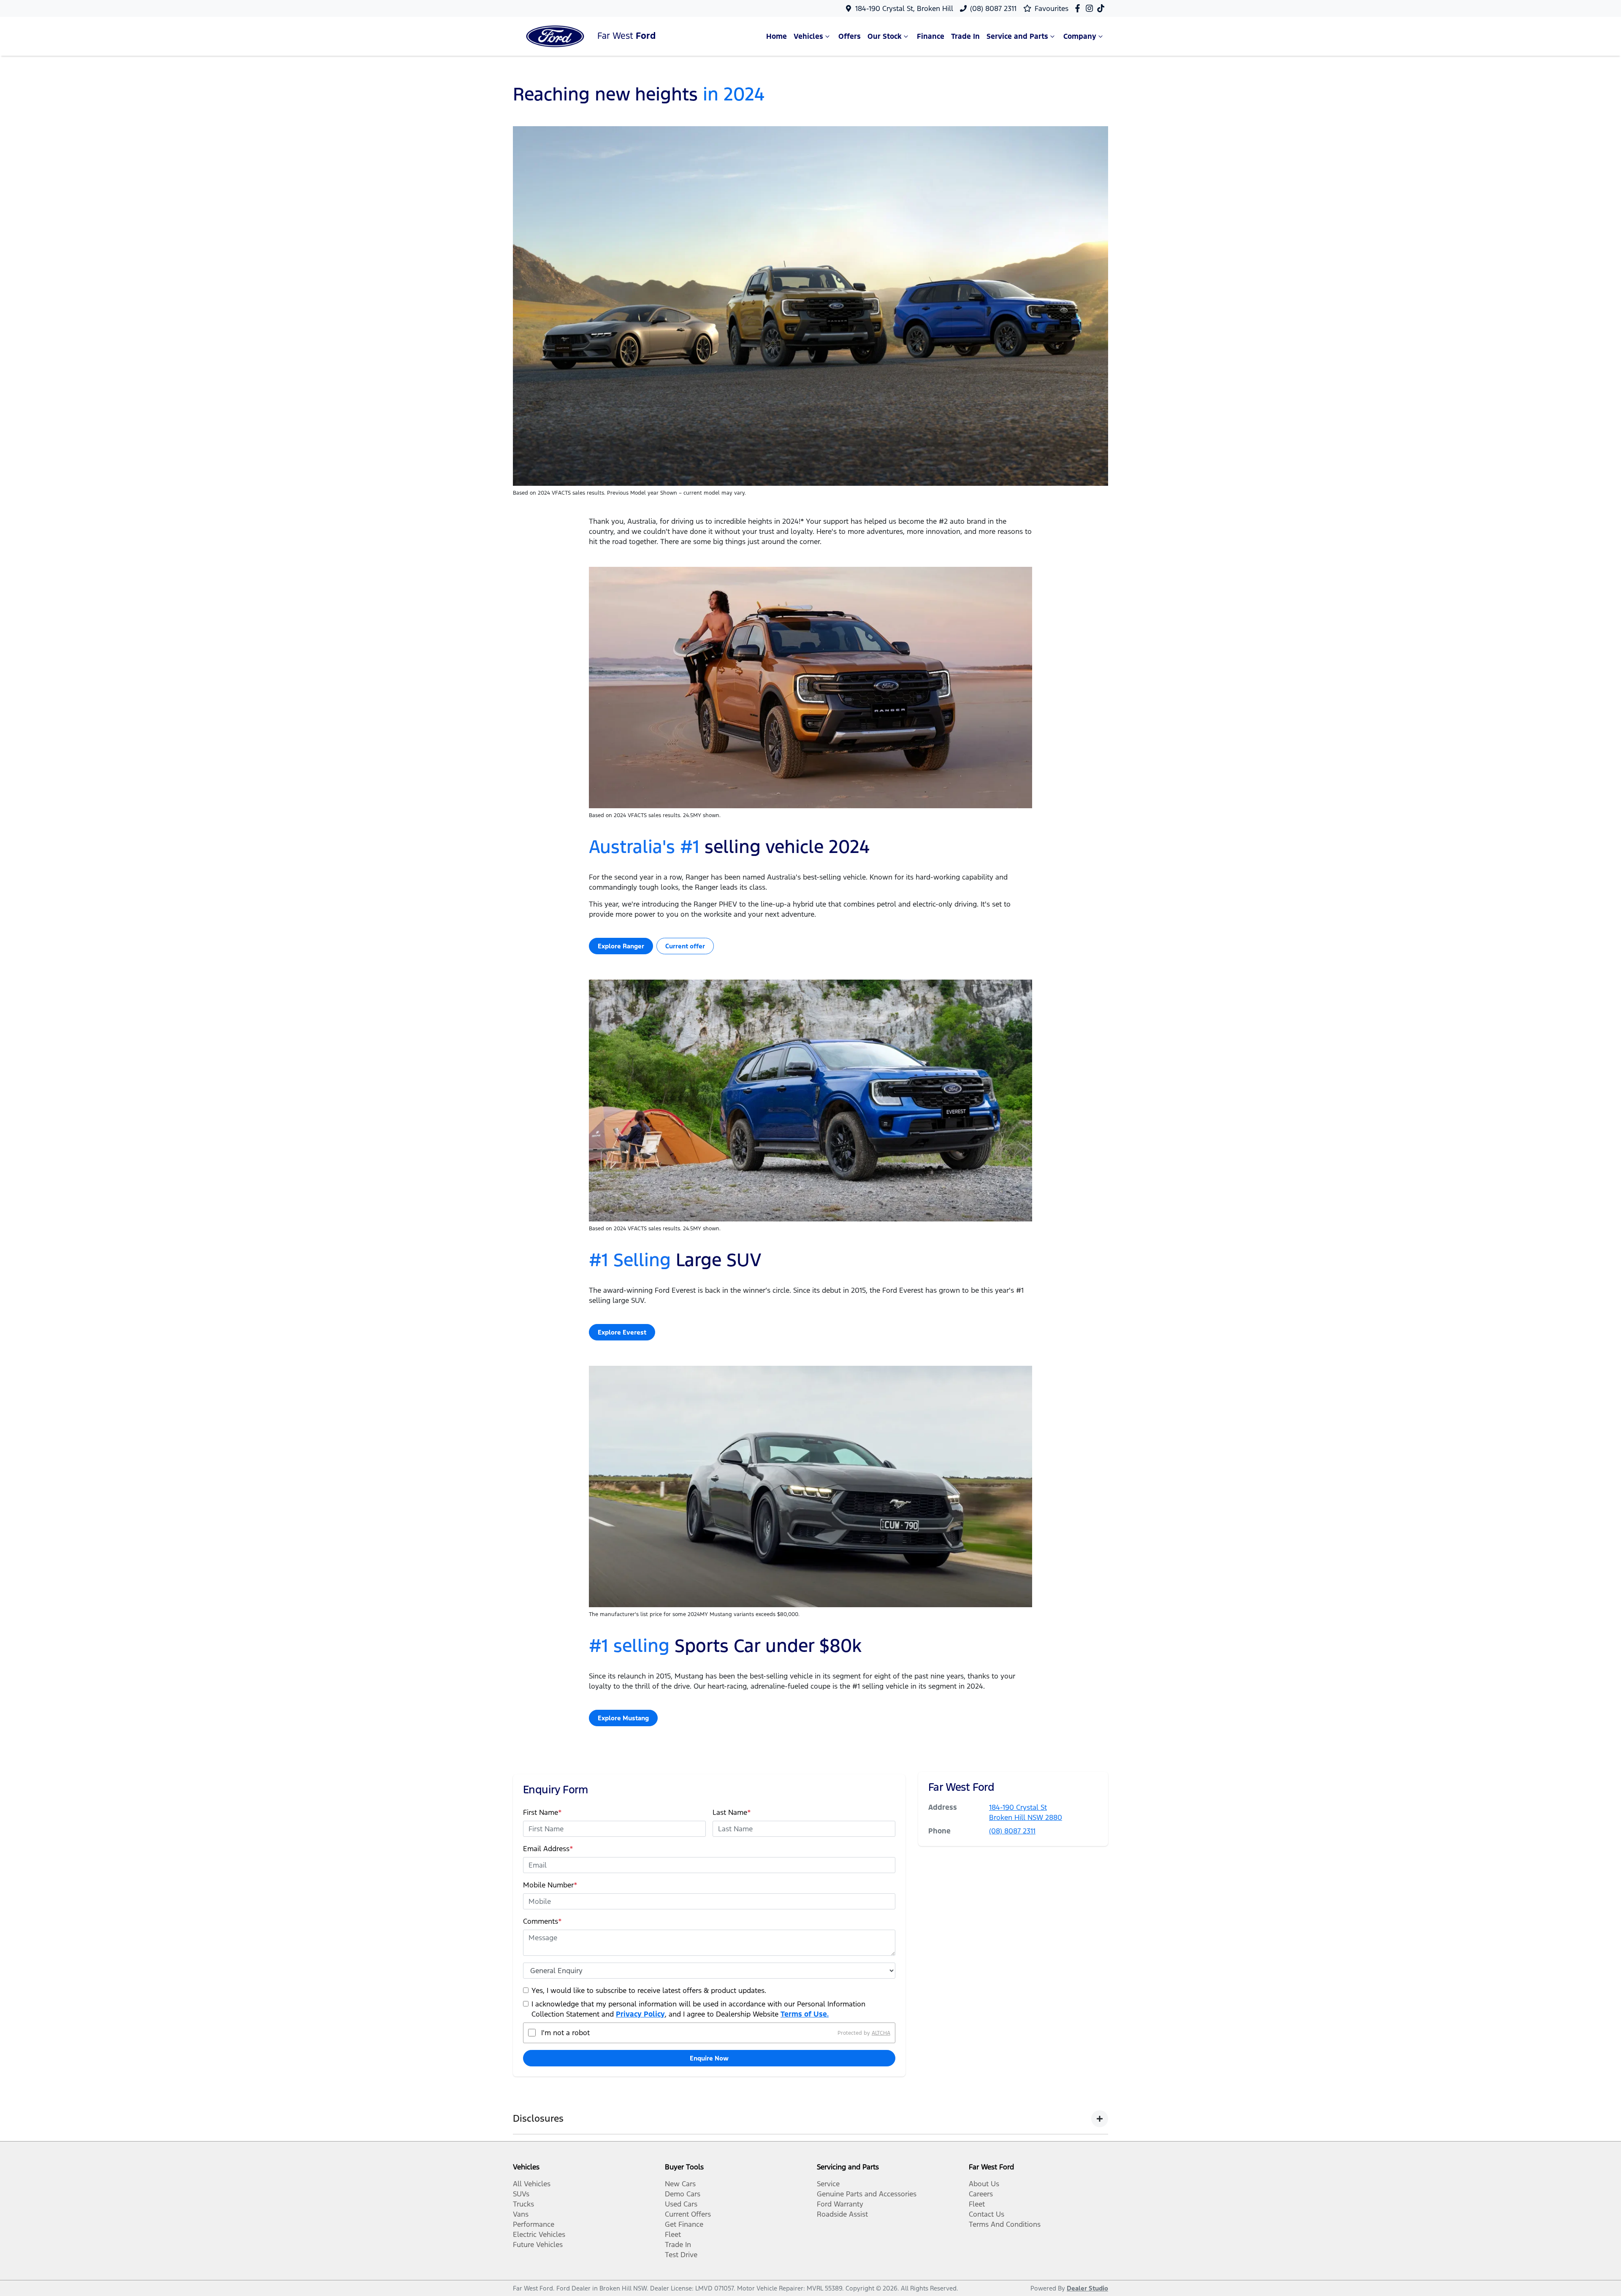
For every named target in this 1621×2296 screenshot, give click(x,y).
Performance (534, 2224)
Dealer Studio (1087, 2288)
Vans (521, 2214)
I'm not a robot (565, 2033)
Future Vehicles (538, 2245)
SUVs (521, 2194)
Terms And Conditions (1005, 2224)
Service (828, 2184)
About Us (984, 2184)
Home (777, 36)
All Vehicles (532, 2184)
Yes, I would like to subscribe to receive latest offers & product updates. (649, 1990)
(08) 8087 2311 (993, 8)
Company (1080, 36)
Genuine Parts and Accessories (867, 2194)
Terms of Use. (805, 2014)
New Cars (680, 2184)
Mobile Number (550, 1885)
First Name (542, 1812)
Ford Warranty (840, 2204)
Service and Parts (1017, 36)
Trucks (523, 2204)
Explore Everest (622, 1332)
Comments (542, 1921)
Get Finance (684, 2224)
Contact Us (987, 2214)
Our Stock (885, 36)
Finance (931, 36)
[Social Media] (1102, 8)
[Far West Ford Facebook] (1079, 8)
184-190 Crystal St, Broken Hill (904, 8)
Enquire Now (709, 2058)
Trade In (965, 36)
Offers (850, 36)
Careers (981, 2194)
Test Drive (681, 2255)
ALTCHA (881, 2033)
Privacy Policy (640, 2014)
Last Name (732, 1812)
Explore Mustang (623, 1718)
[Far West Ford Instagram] (1091, 8)
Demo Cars (683, 2194)
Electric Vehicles (539, 2234)
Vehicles (808, 36)
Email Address (548, 1849)
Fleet (673, 2234)
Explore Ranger (621, 946)
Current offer (685, 946)
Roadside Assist (842, 2214)
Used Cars (681, 2204)
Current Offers (688, 2214)
